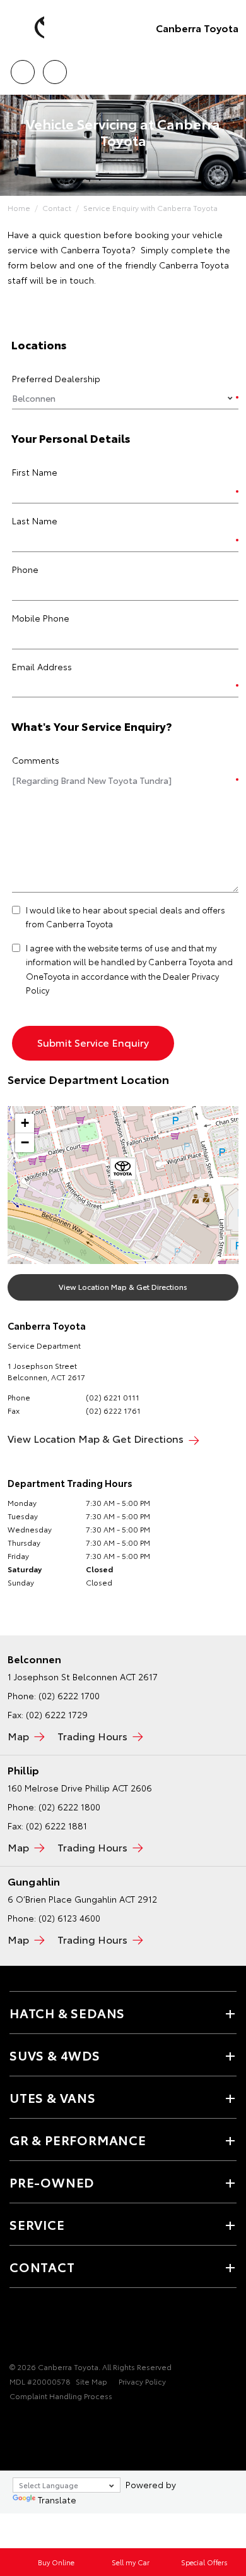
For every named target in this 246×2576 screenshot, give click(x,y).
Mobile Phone (41, 618)
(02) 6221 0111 (113, 1397)
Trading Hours (92, 1736)
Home (19, 208)
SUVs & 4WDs (55, 2055)
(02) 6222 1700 (69, 1695)
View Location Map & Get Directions (123, 1286)
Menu (229, 68)
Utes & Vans (53, 2097)
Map (18, 1736)
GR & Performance (78, 2140)
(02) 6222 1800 (69, 1807)
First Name (35, 472)
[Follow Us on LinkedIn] (60, 2328)
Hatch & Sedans (67, 2013)
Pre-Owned (52, 2182)
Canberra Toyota (197, 27)
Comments (36, 760)
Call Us (22, 68)
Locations (55, 68)
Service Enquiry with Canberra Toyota (150, 208)
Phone (25, 569)
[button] (123, 1171)
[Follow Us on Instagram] (38, 2328)
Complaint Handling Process (61, 2396)
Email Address (42, 666)
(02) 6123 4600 (69, 1918)
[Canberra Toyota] (28, 28)
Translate (57, 2500)
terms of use (145, 948)
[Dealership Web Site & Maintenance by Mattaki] (34, 2422)
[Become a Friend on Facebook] (17, 2328)
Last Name (35, 521)
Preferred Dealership (56, 378)
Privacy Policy (142, 2381)
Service (37, 2224)
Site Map (91, 2381)
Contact (57, 208)
